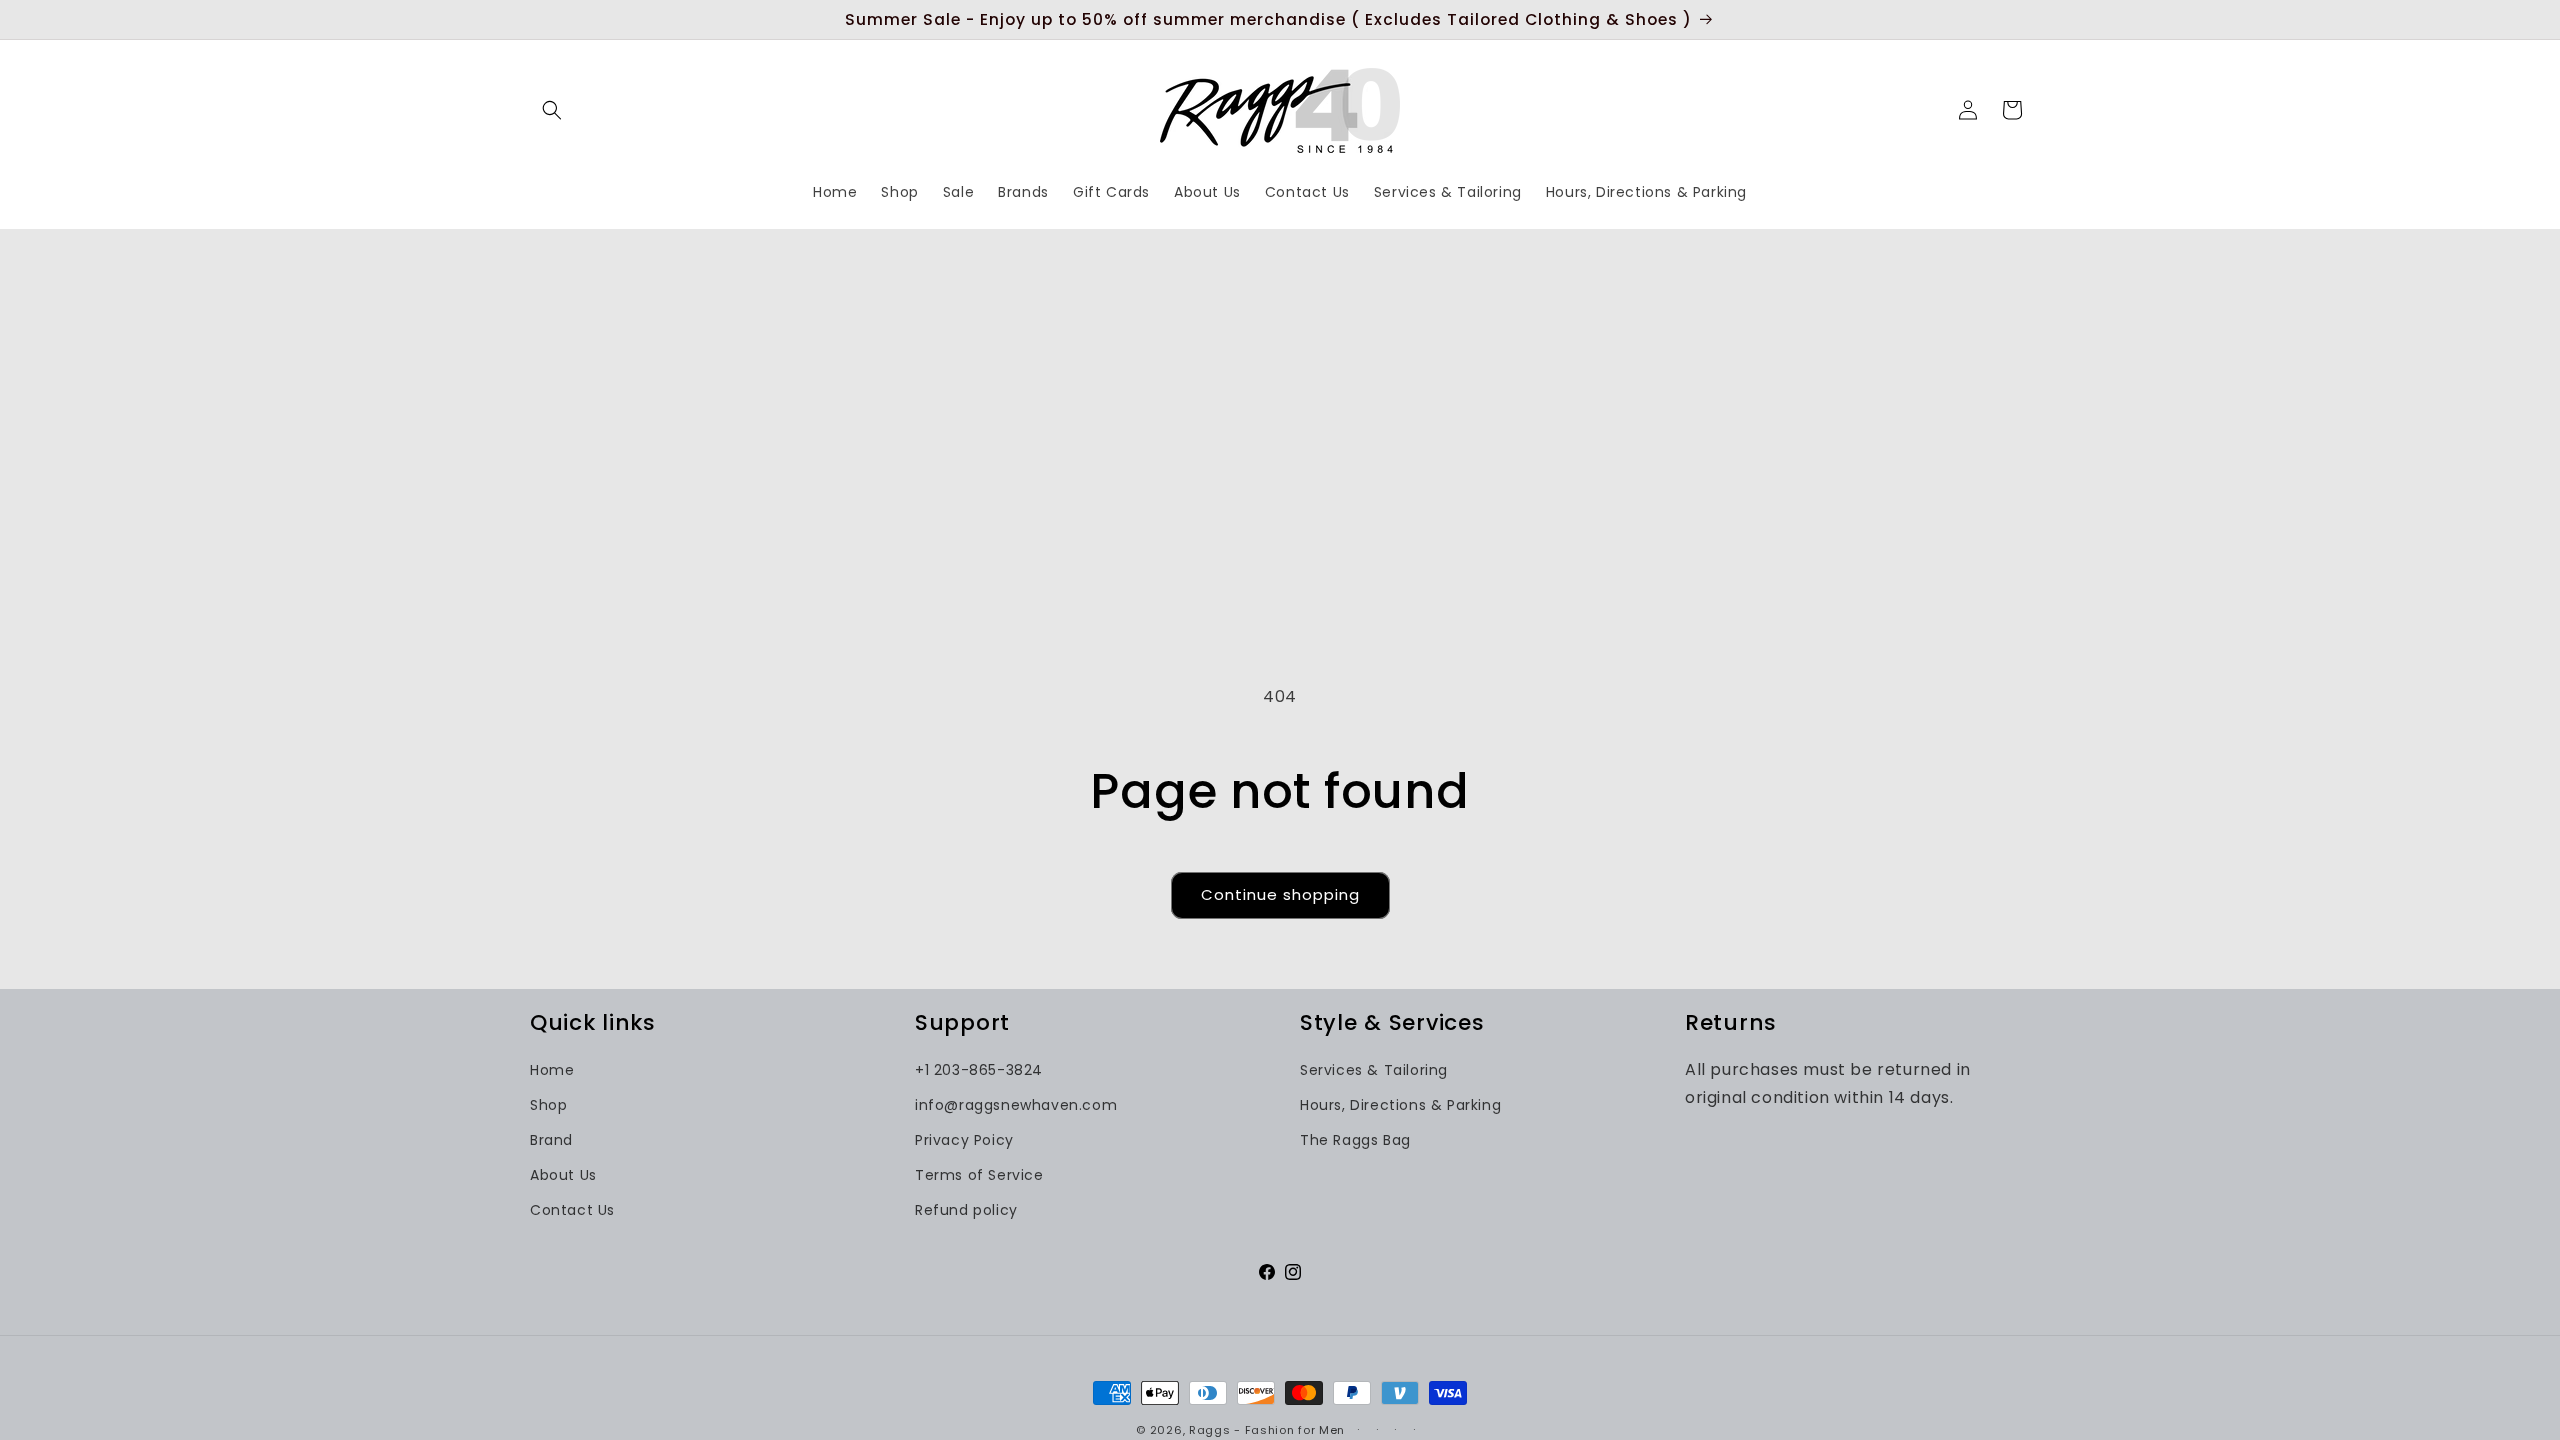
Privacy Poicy (964, 1140)
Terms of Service (979, 1175)
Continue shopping (1280, 894)
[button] (552, 110)
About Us (563, 1175)
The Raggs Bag (1355, 1140)
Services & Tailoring (1374, 1070)
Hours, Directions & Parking (1400, 1105)
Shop (548, 1105)
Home (552, 1070)
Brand (551, 1140)
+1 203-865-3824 (979, 1070)
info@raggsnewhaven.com (1016, 1105)
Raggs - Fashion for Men (1267, 1430)
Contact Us (572, 1210)
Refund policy (966, 1210)
